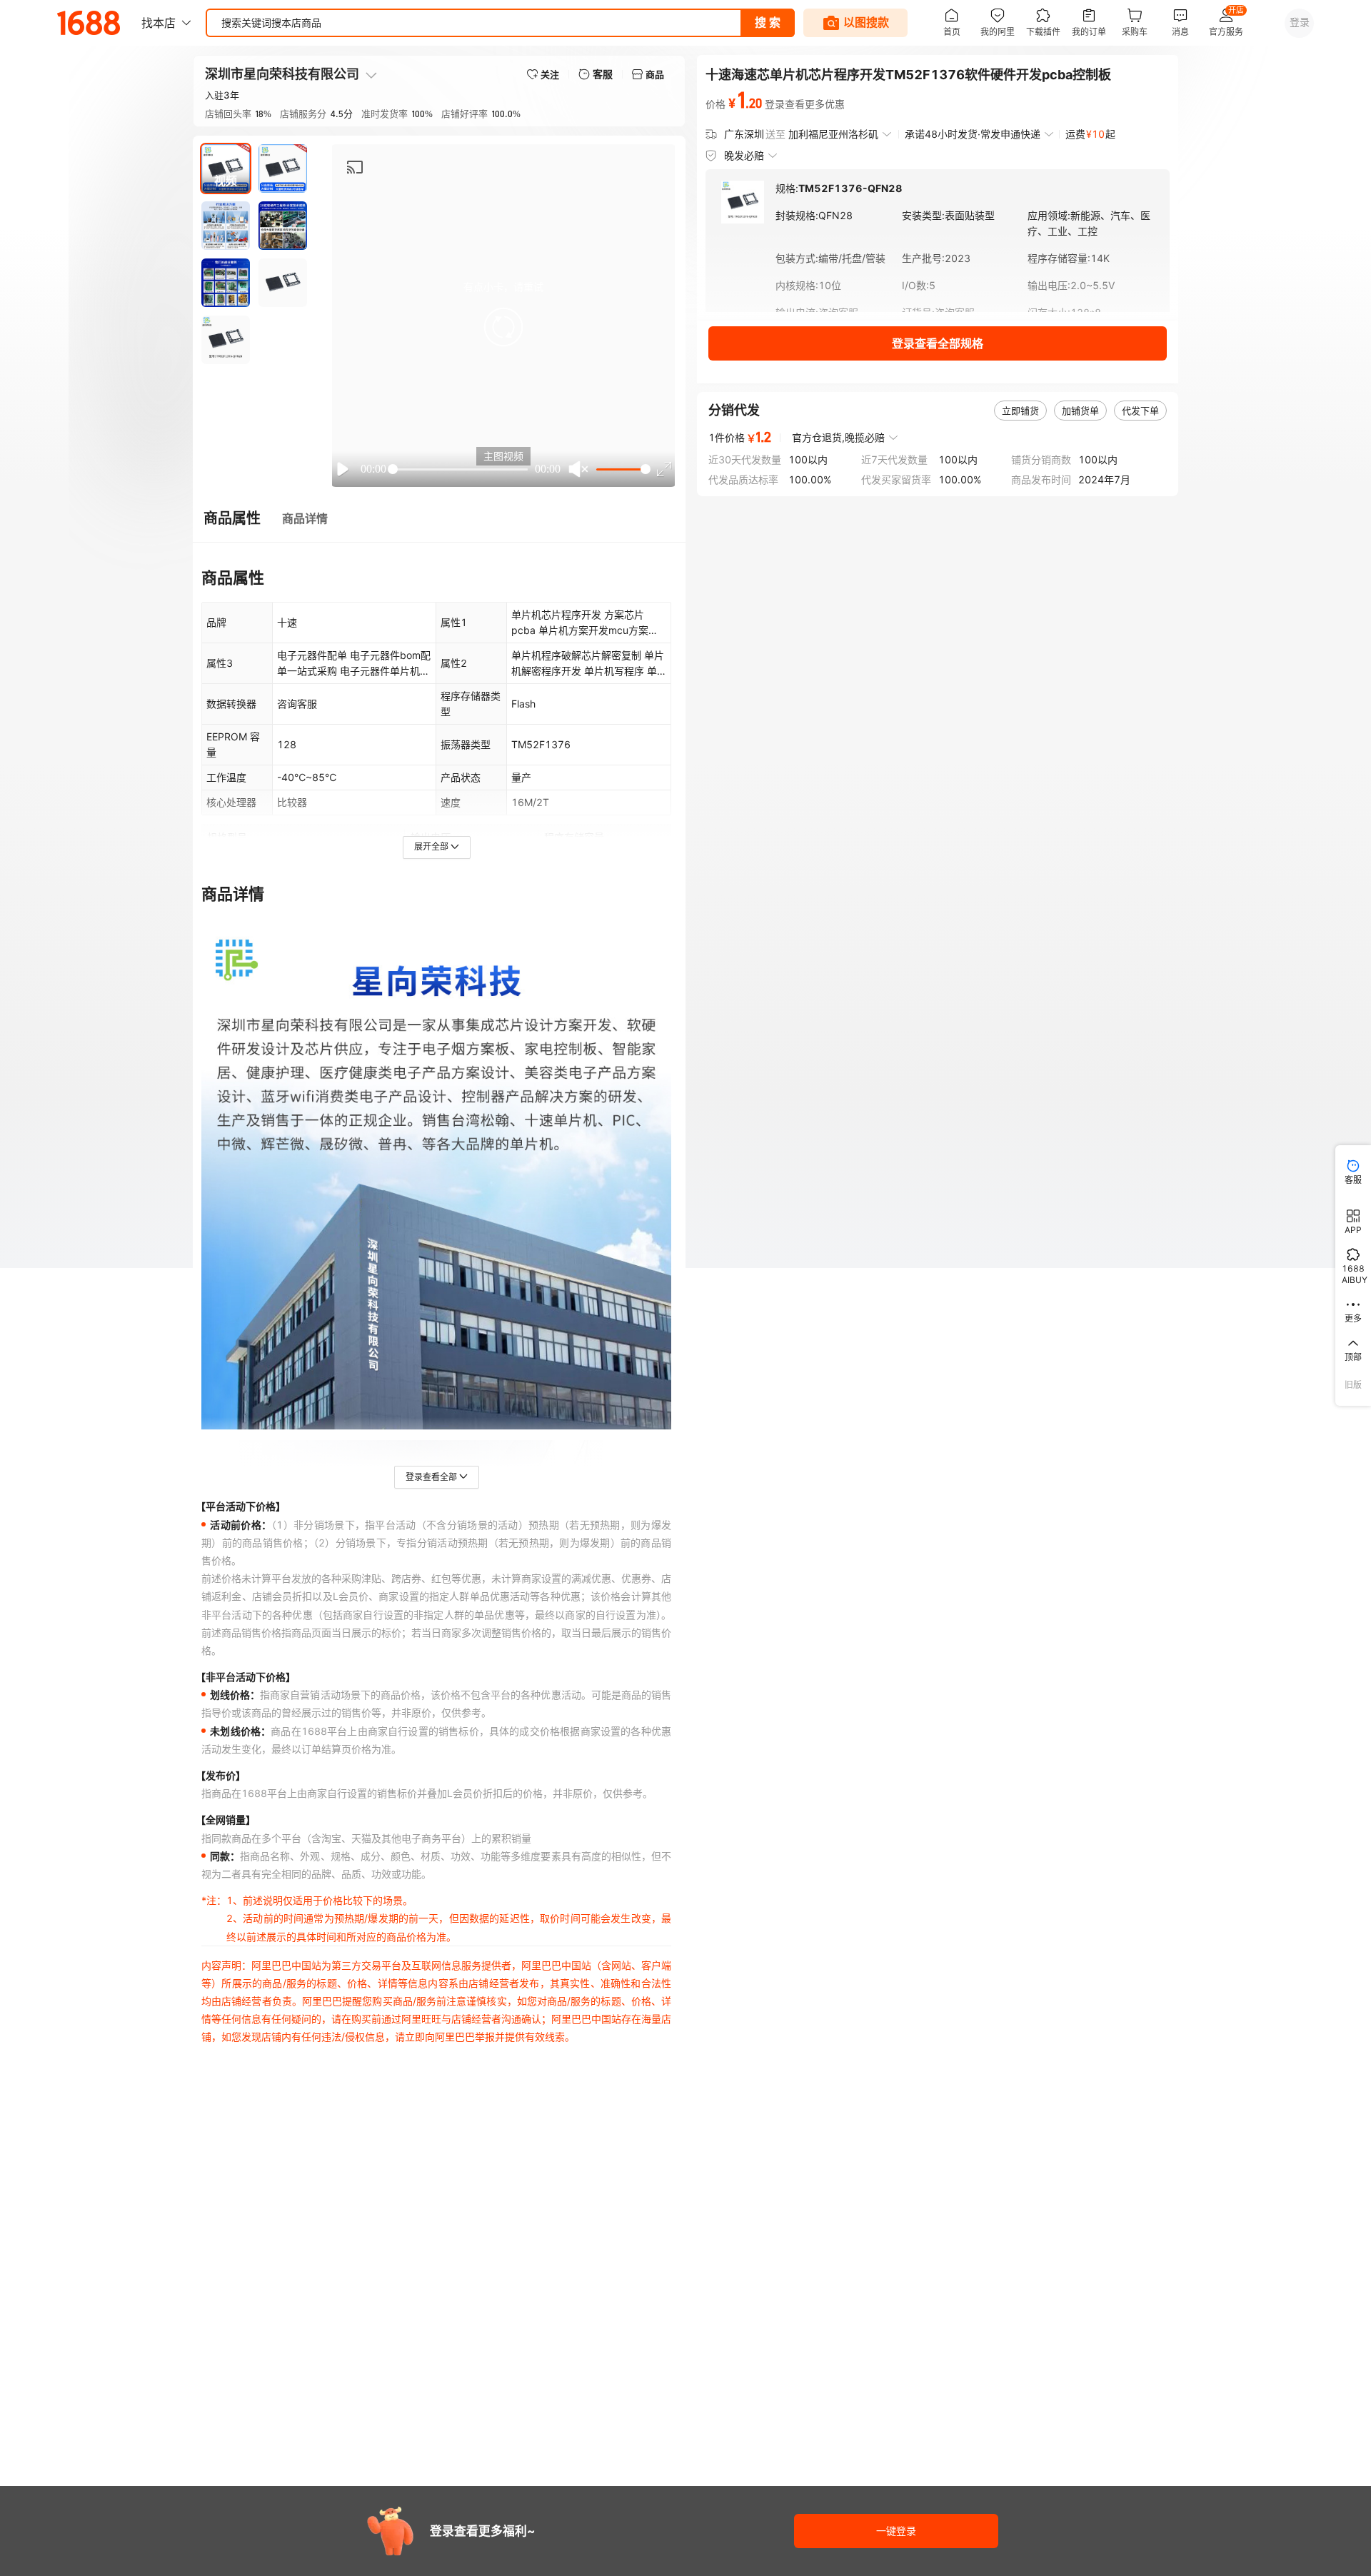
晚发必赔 (744, 155)
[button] (503, 327)
